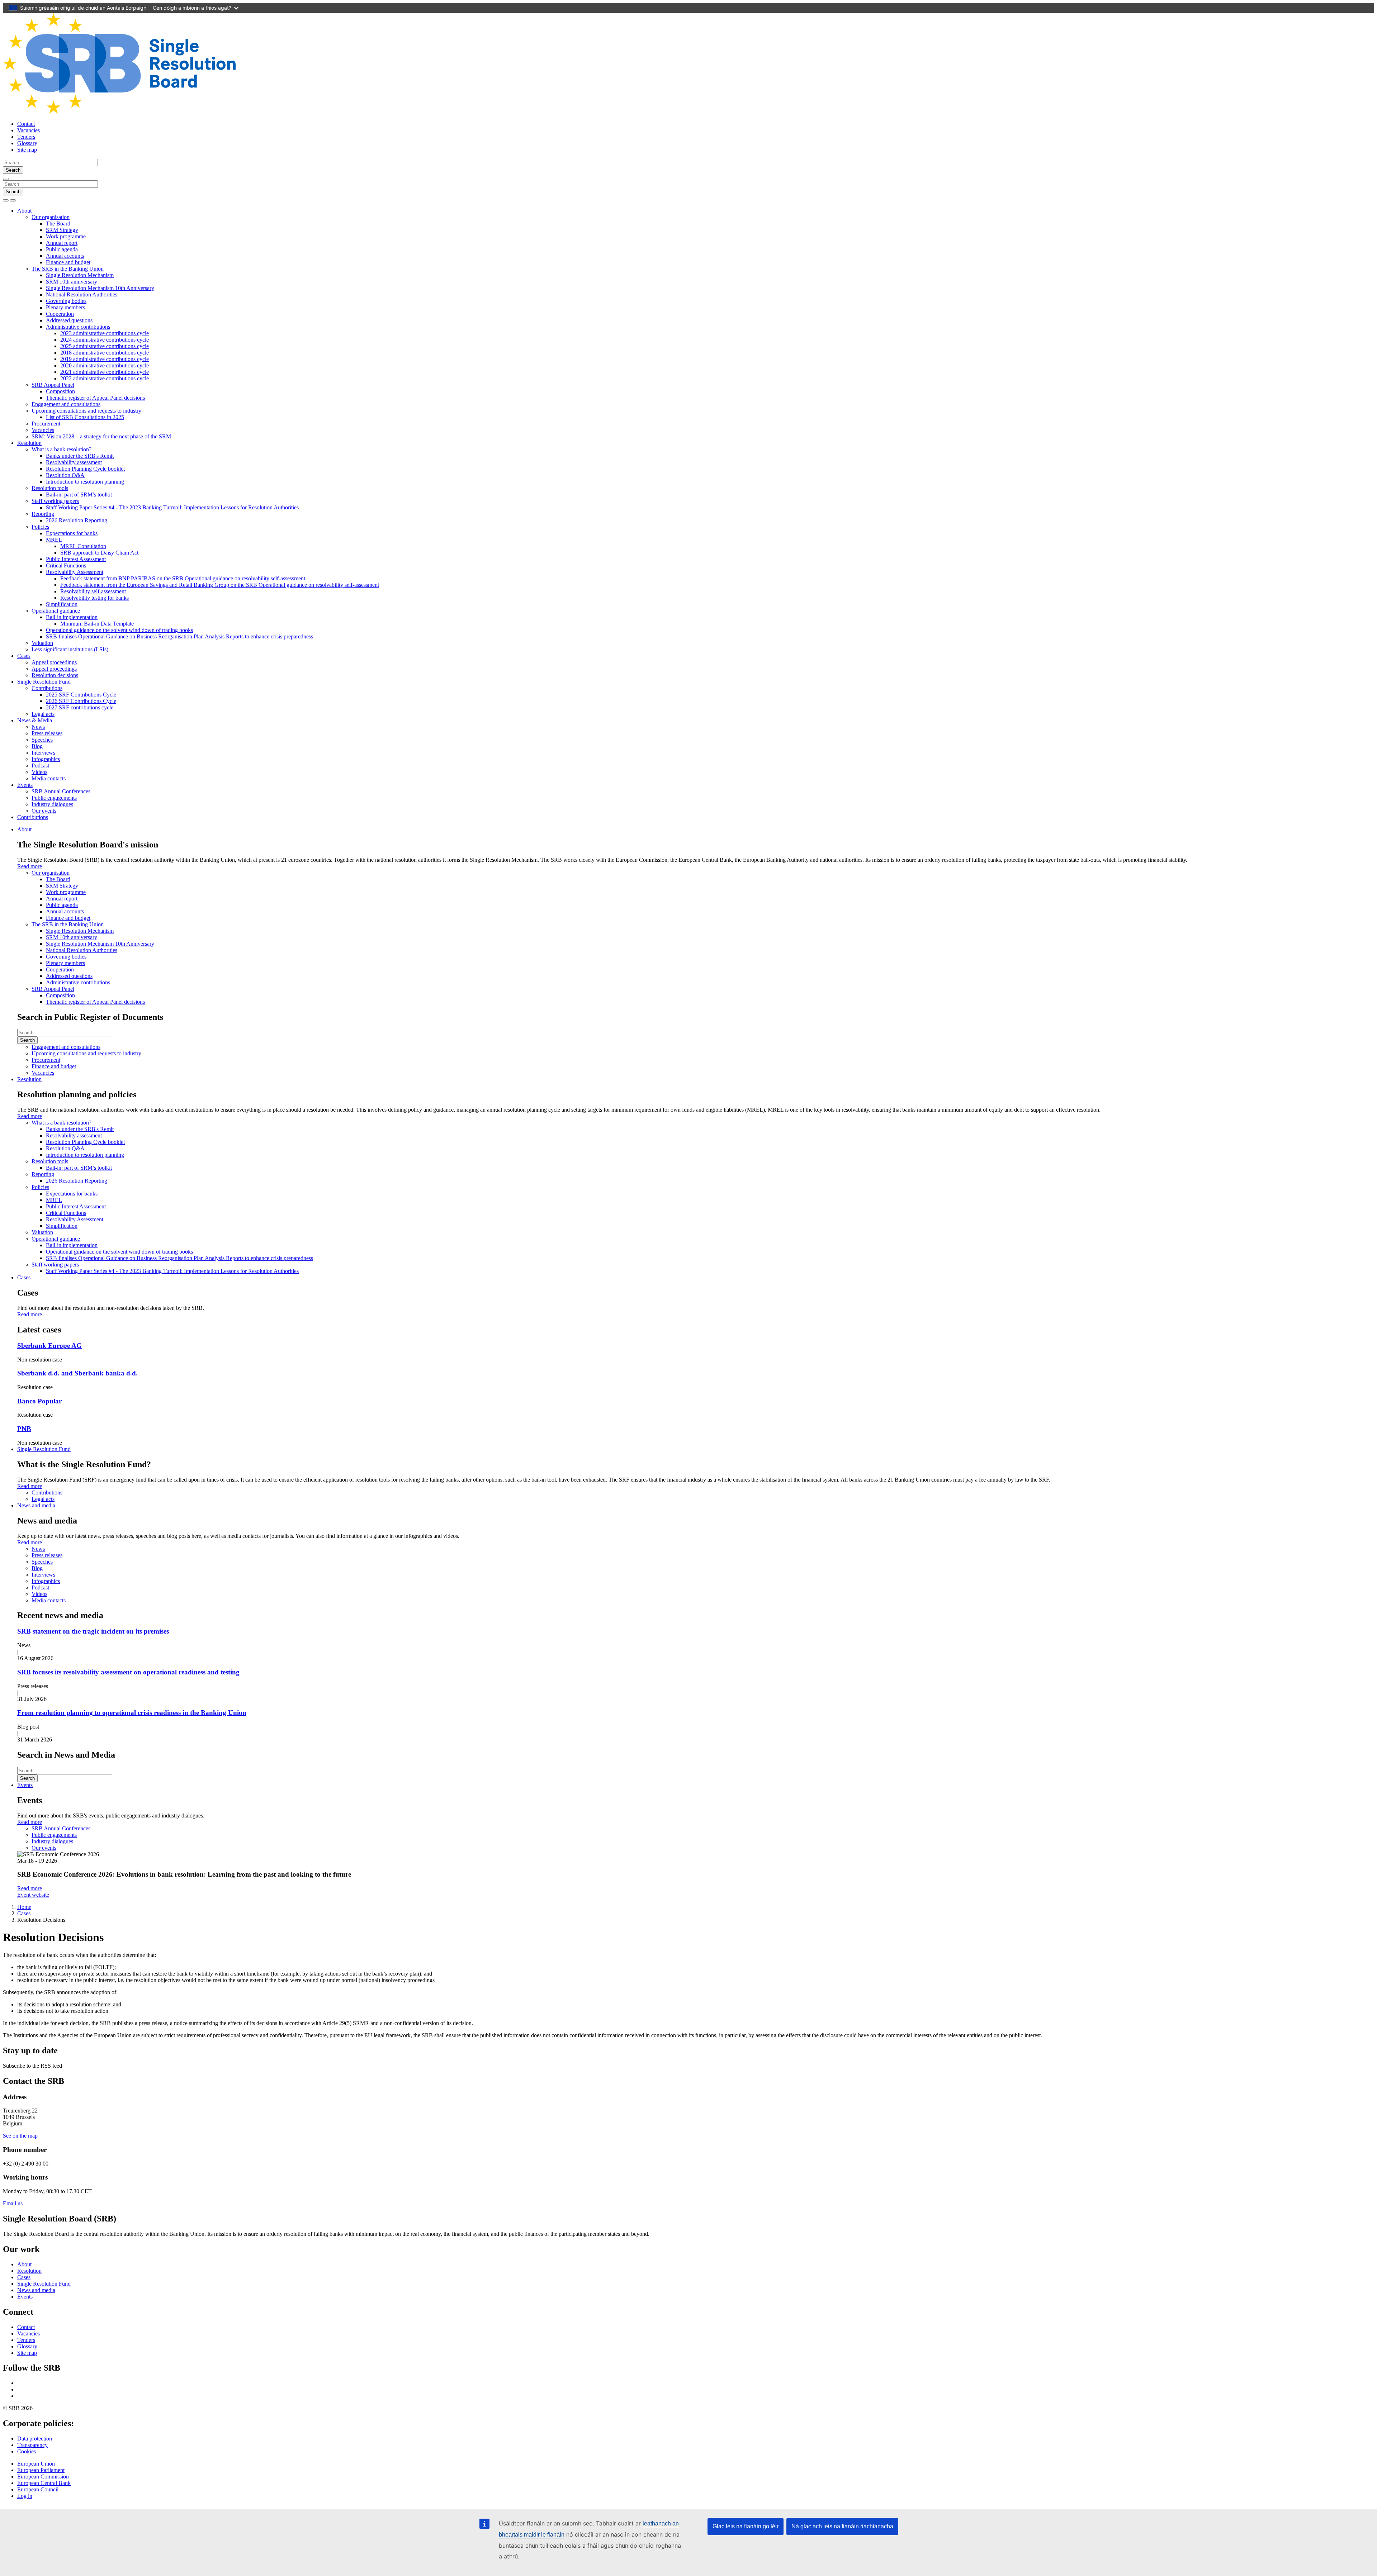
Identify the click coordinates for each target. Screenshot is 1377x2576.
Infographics (46, 759)
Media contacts (49, 778)
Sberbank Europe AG (49, 1346)
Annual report (62, 243)
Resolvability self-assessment (93, 591)
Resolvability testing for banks (94, 598)
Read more (30, 866)
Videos (39, 772)
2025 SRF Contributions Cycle (81, 695)
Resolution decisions (55, 675)
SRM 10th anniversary (72, 282)
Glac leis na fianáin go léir (746, 2526)
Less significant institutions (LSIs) (70, 649)
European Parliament (41, 2470)
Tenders (26, 137)
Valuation (42, 643)
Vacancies (29, 130)
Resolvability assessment (74, 462)
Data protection (35, 2439)
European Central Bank (44, 2483)
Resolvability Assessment (75, 572)
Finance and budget (68, 262)
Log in (25, 2496)
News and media (36, 1505)
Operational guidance (56, 611)
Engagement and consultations (66, 404)
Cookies (27, 2451)
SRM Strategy (62, 230)
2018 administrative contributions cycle (105, 353)
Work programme (66, 236)
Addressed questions (69, 320)
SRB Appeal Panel (53, 385)
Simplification (62, 604)
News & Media (35, 720)
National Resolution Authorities (82, 294)
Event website (33, 1895)
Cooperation (60, 314)
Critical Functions (66, 565)
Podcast (40, 766)
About (24, 211)
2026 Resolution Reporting (77, 520)
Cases (24, 656)
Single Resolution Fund (44, 682)
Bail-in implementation (72, 617)
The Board (58, 224)
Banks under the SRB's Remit (80, 456)
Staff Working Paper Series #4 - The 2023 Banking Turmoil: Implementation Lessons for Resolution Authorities (172, 507)
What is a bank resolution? (61, 449)
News (38, 727)
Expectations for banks (72, 533)
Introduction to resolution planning (85, 482)
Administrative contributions (78, 327)
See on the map (20, 2136)
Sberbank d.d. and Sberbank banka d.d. (77, 1373)
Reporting (43, 514)
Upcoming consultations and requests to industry (86, 411)
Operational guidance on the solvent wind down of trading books (119, 630)
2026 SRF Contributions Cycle (81, 701)
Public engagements (54, 798)
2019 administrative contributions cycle (105, 359)
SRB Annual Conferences (61, 791)
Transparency (32, 2445)
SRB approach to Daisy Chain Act (99, 553)
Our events (44, 811)
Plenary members (65, 307)
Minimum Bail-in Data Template (97, 624)
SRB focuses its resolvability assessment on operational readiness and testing (128, 1672)
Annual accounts (65, 256)
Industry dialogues (52, 804)
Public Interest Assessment (76, 559)
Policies (40, 527)
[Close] (6, 179)
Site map (27, 150)
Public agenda (62, 249)
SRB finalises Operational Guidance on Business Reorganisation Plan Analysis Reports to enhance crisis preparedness (179, 636)
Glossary (27, 143)
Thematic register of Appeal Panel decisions (95, 398)
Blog (37, 746)
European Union (36, 2464)
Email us (13, 2203)
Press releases (47, 733)
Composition (60, 391)
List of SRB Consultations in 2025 (85, 417)
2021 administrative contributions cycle (105, 372)
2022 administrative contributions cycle (105, 378)
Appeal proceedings (54, 662)
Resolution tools (50, 488)
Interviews (43, 753)
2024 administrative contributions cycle (105, 340)
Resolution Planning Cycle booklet (85, 469)
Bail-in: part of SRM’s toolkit (79, 495)
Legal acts (43, 714)
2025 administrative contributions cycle (105, 346)
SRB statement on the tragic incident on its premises (93, 1631)
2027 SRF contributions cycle (80, 707)
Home (24, 1907)
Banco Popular (39, 1401)
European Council (38, 2489)
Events (25, 785)
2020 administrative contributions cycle (105, 365)
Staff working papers (55, 501)
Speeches (42, 740)
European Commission (43, 2477)
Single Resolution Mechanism (80, 275)
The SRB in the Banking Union (68, 269)
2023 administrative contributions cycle (105, 333)
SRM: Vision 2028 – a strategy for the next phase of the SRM (101, 436)
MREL (54, 540)
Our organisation (51, 217)
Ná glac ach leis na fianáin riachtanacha (842, 2526)
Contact (26, 124)
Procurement (46, 424)
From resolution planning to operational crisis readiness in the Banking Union (132, 1713)
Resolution (29, 443)
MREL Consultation (83, 546)
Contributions (47, 688)
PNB (24, 1429)
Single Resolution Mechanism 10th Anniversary (100, 288)
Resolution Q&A (65, 475)
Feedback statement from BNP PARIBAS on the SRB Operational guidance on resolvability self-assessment (183, 578)
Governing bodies (66, 301)
